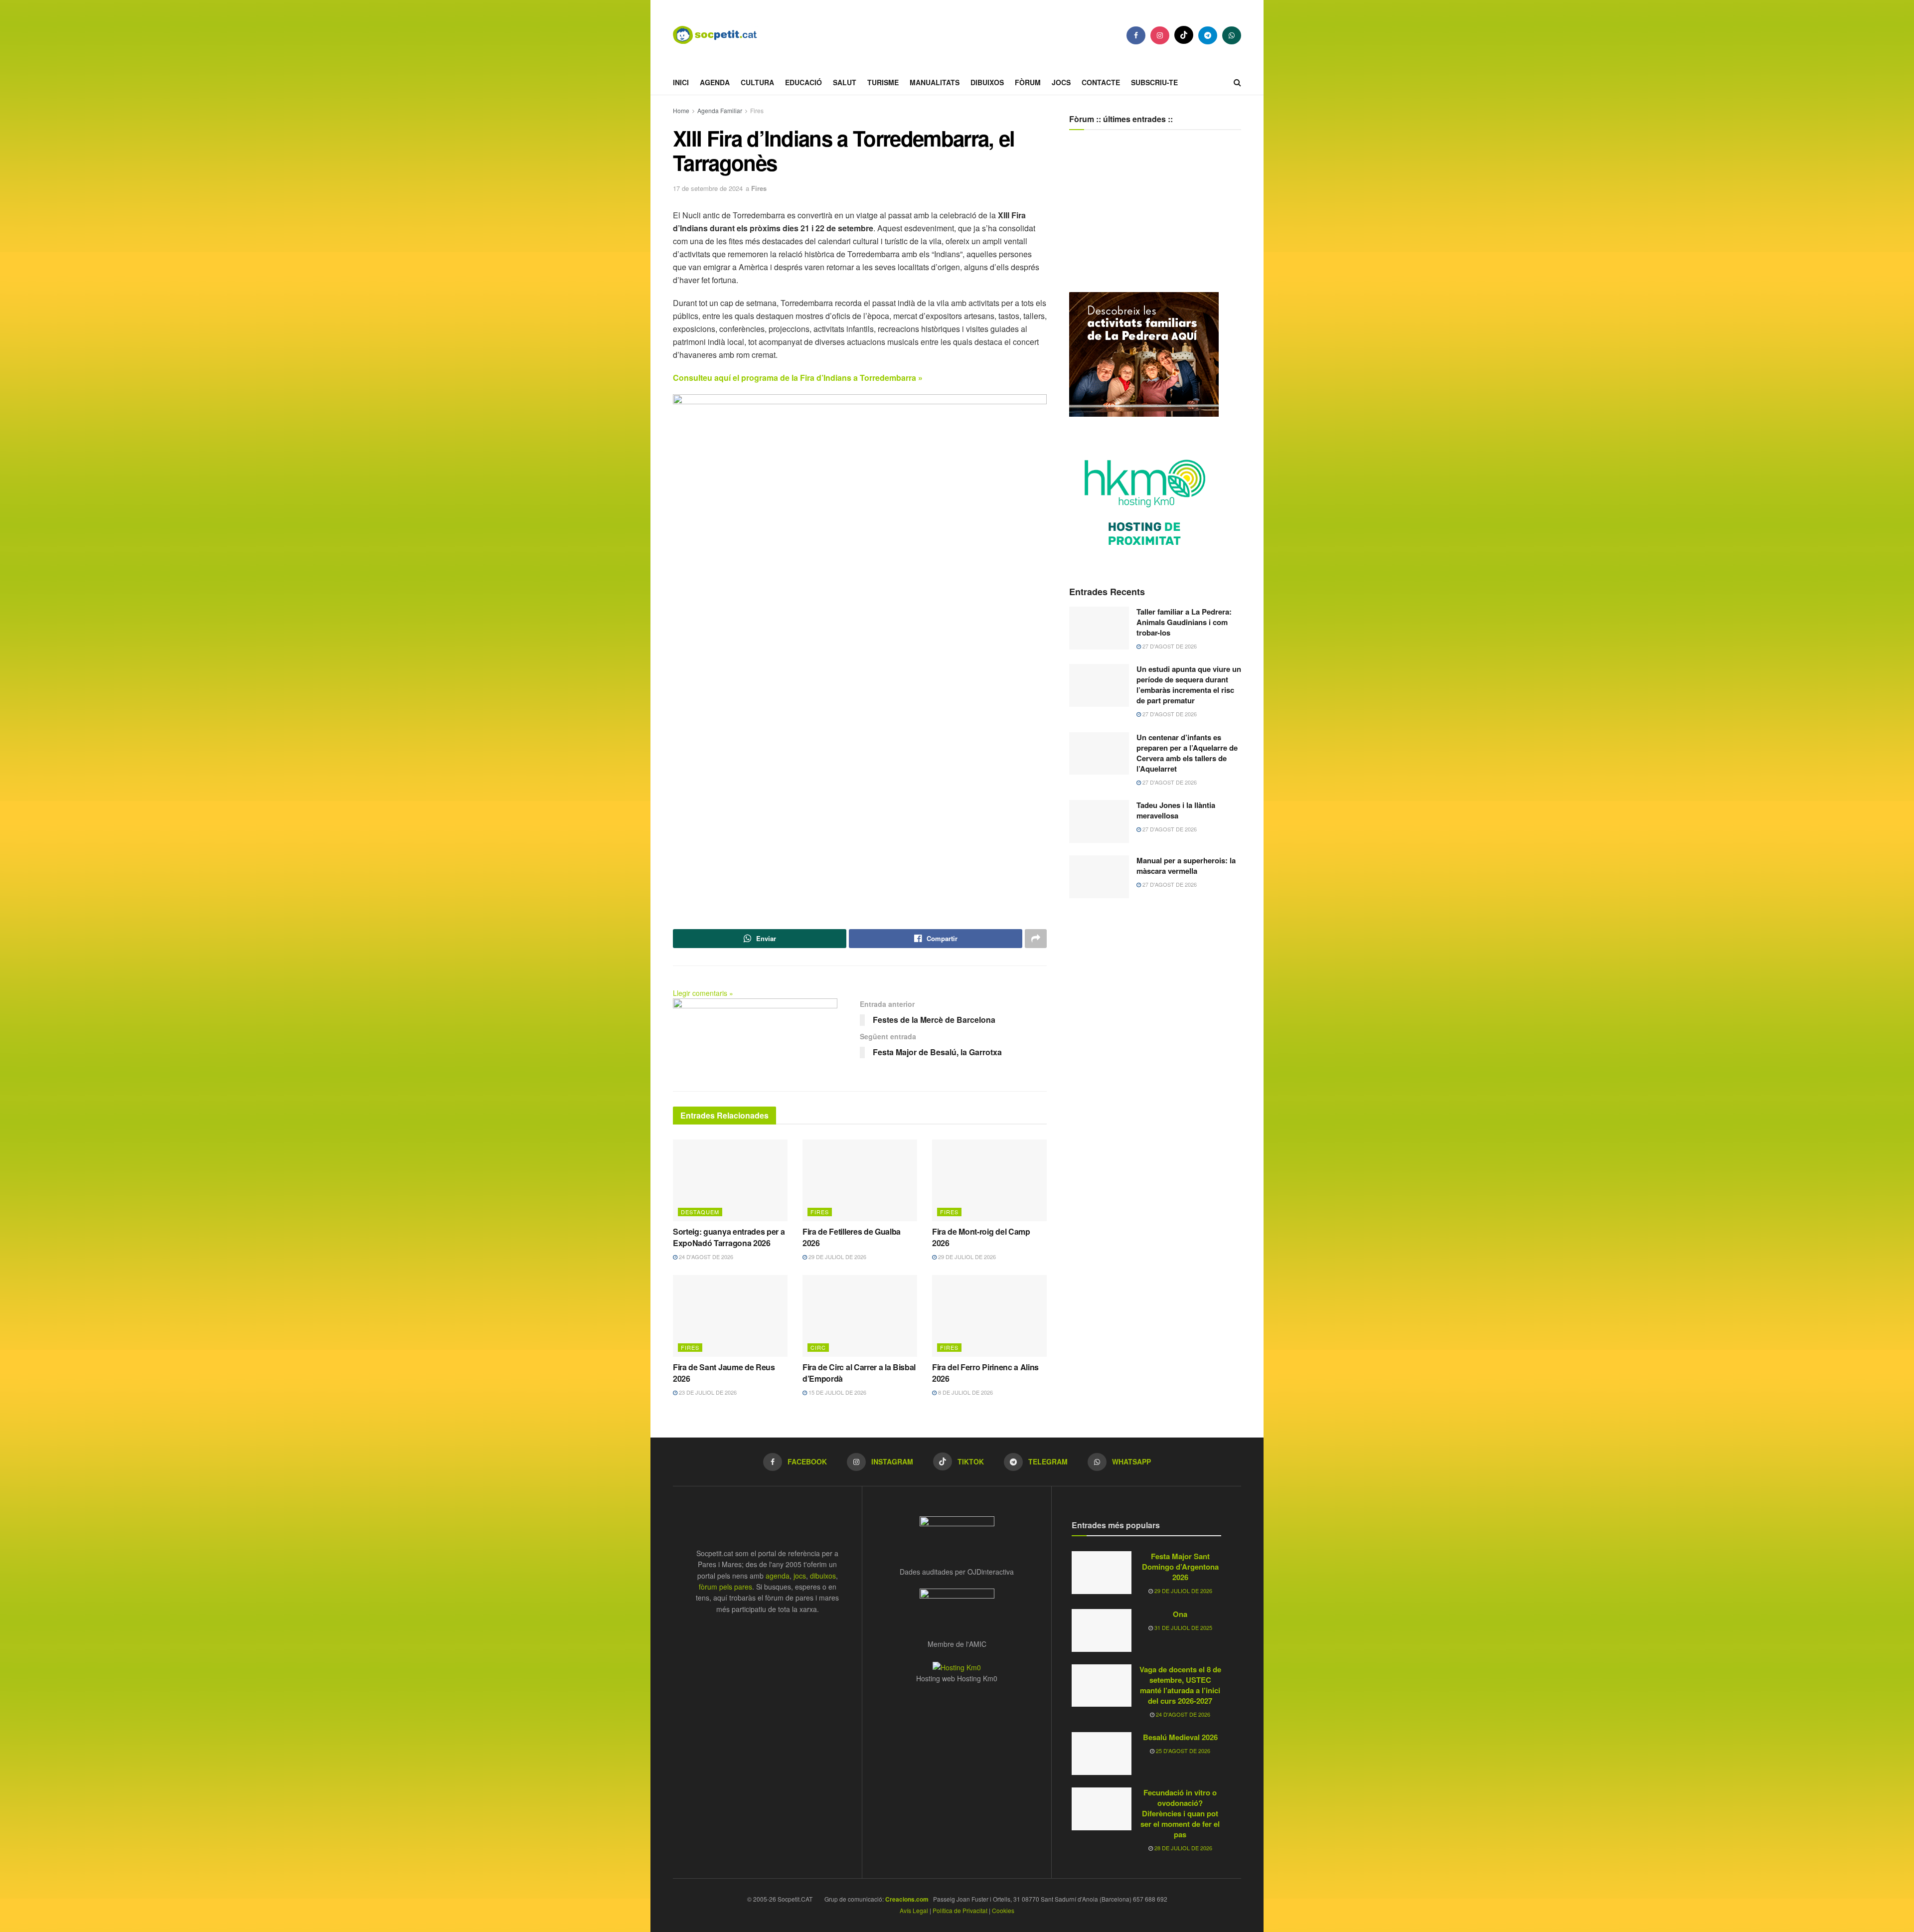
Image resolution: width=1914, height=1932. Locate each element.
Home (681, 110)
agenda (778, 1576)
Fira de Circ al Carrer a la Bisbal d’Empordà (859, 1372)
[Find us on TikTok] (1184, 35)
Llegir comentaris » (703, 993)
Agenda (715, 82)
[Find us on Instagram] (1160, 35)
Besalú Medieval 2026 (1180, 1737)
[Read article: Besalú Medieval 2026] (1102, 1754)
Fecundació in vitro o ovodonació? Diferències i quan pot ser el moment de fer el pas (1180, 1813)
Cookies (1003, 1910)
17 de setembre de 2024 (708, 188)
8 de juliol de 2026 (965, 1392)
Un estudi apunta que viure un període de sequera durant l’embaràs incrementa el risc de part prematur (1189, 685)
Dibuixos (987, 82)
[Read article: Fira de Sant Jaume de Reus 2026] (730, 1316)
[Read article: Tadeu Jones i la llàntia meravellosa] (1099, 821)
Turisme (883, 82)
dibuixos (823, 1576)
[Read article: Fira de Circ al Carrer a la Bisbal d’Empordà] (860, 1316)
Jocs (1061, 82)
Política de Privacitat (960, 1910)
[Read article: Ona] (1102, 1630)
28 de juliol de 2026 (1183, 1848)
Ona (1180, 1614)
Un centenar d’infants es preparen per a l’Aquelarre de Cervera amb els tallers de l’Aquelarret (1187, 753)
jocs (800, 1576)
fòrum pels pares (725, 1587)
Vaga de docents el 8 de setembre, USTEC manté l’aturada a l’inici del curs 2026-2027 (1180, 1685)
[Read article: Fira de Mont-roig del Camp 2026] (989, 1180)
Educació (803, 82)
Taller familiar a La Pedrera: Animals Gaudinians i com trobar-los (1184, 622)
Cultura (757, 82)
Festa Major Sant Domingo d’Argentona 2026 (1180, 1567)
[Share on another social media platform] (1036, 939)
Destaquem (700, 1212)
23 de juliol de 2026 (707, 1392)
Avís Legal (914, 1910)
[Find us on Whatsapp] (1232, 35)
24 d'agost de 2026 (705, 1257)
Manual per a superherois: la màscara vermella (1186, 866)
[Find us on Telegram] (1208, 35)
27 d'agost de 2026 (1169, 646)
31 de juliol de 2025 (1183, 1627)
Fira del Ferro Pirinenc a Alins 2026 (985, 1372)
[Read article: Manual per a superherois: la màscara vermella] (1099, 877)
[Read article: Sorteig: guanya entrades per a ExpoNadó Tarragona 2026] (730, 1180)
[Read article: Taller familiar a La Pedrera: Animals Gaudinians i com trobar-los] (1099, 628)
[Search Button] (1237, 82)
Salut (845, 82)
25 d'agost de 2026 (1182, 1751)
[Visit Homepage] (723, 35)
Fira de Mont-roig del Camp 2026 (981, 1237)
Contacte (1101, 82)
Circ (818, 1347)
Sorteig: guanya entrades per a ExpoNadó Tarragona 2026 (729, 1237)
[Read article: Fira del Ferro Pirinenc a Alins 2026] (989, 1316)
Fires (757, 110)
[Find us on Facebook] (1136, 35)
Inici (681, 82)
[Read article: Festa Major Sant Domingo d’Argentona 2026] (1102, 1573)
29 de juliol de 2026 (837, 1257)
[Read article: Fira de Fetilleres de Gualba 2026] (860, 1180)
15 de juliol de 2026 (837, 1392)
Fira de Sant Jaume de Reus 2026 (724, 1372)
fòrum (1028, 82)
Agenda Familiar (720, 110)
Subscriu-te (1154, 82)
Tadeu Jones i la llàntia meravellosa (1176, 810)
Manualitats (935, 82)
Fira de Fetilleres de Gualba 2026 (852, 1237)
